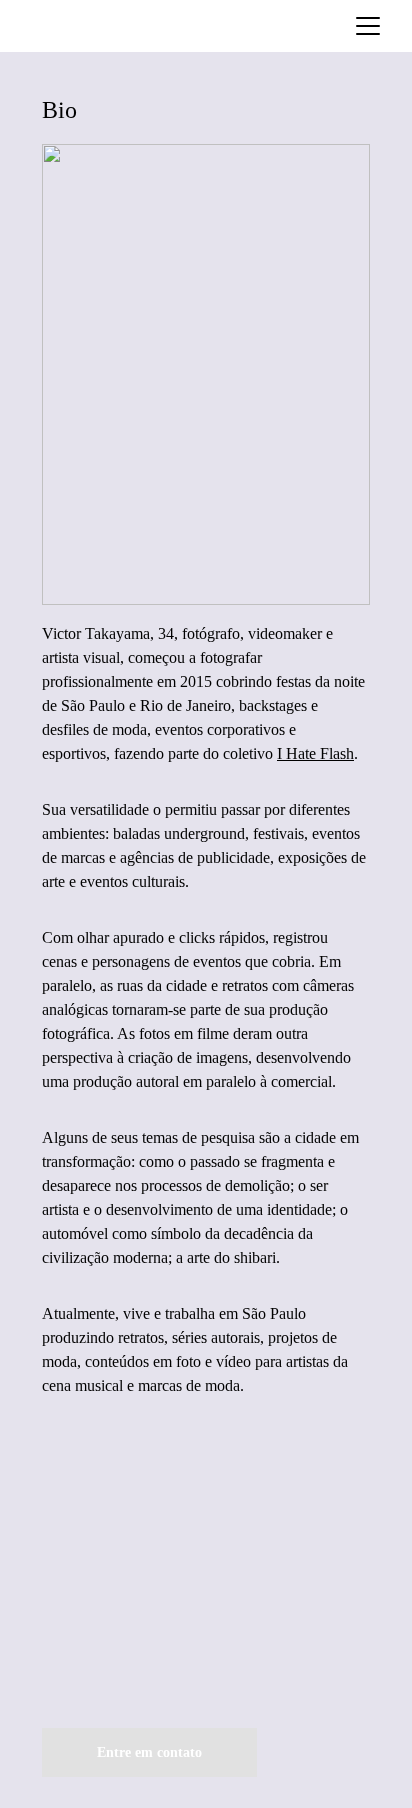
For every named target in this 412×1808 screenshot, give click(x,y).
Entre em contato (149, 1752)
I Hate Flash (315, 753)
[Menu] (368, 26)
